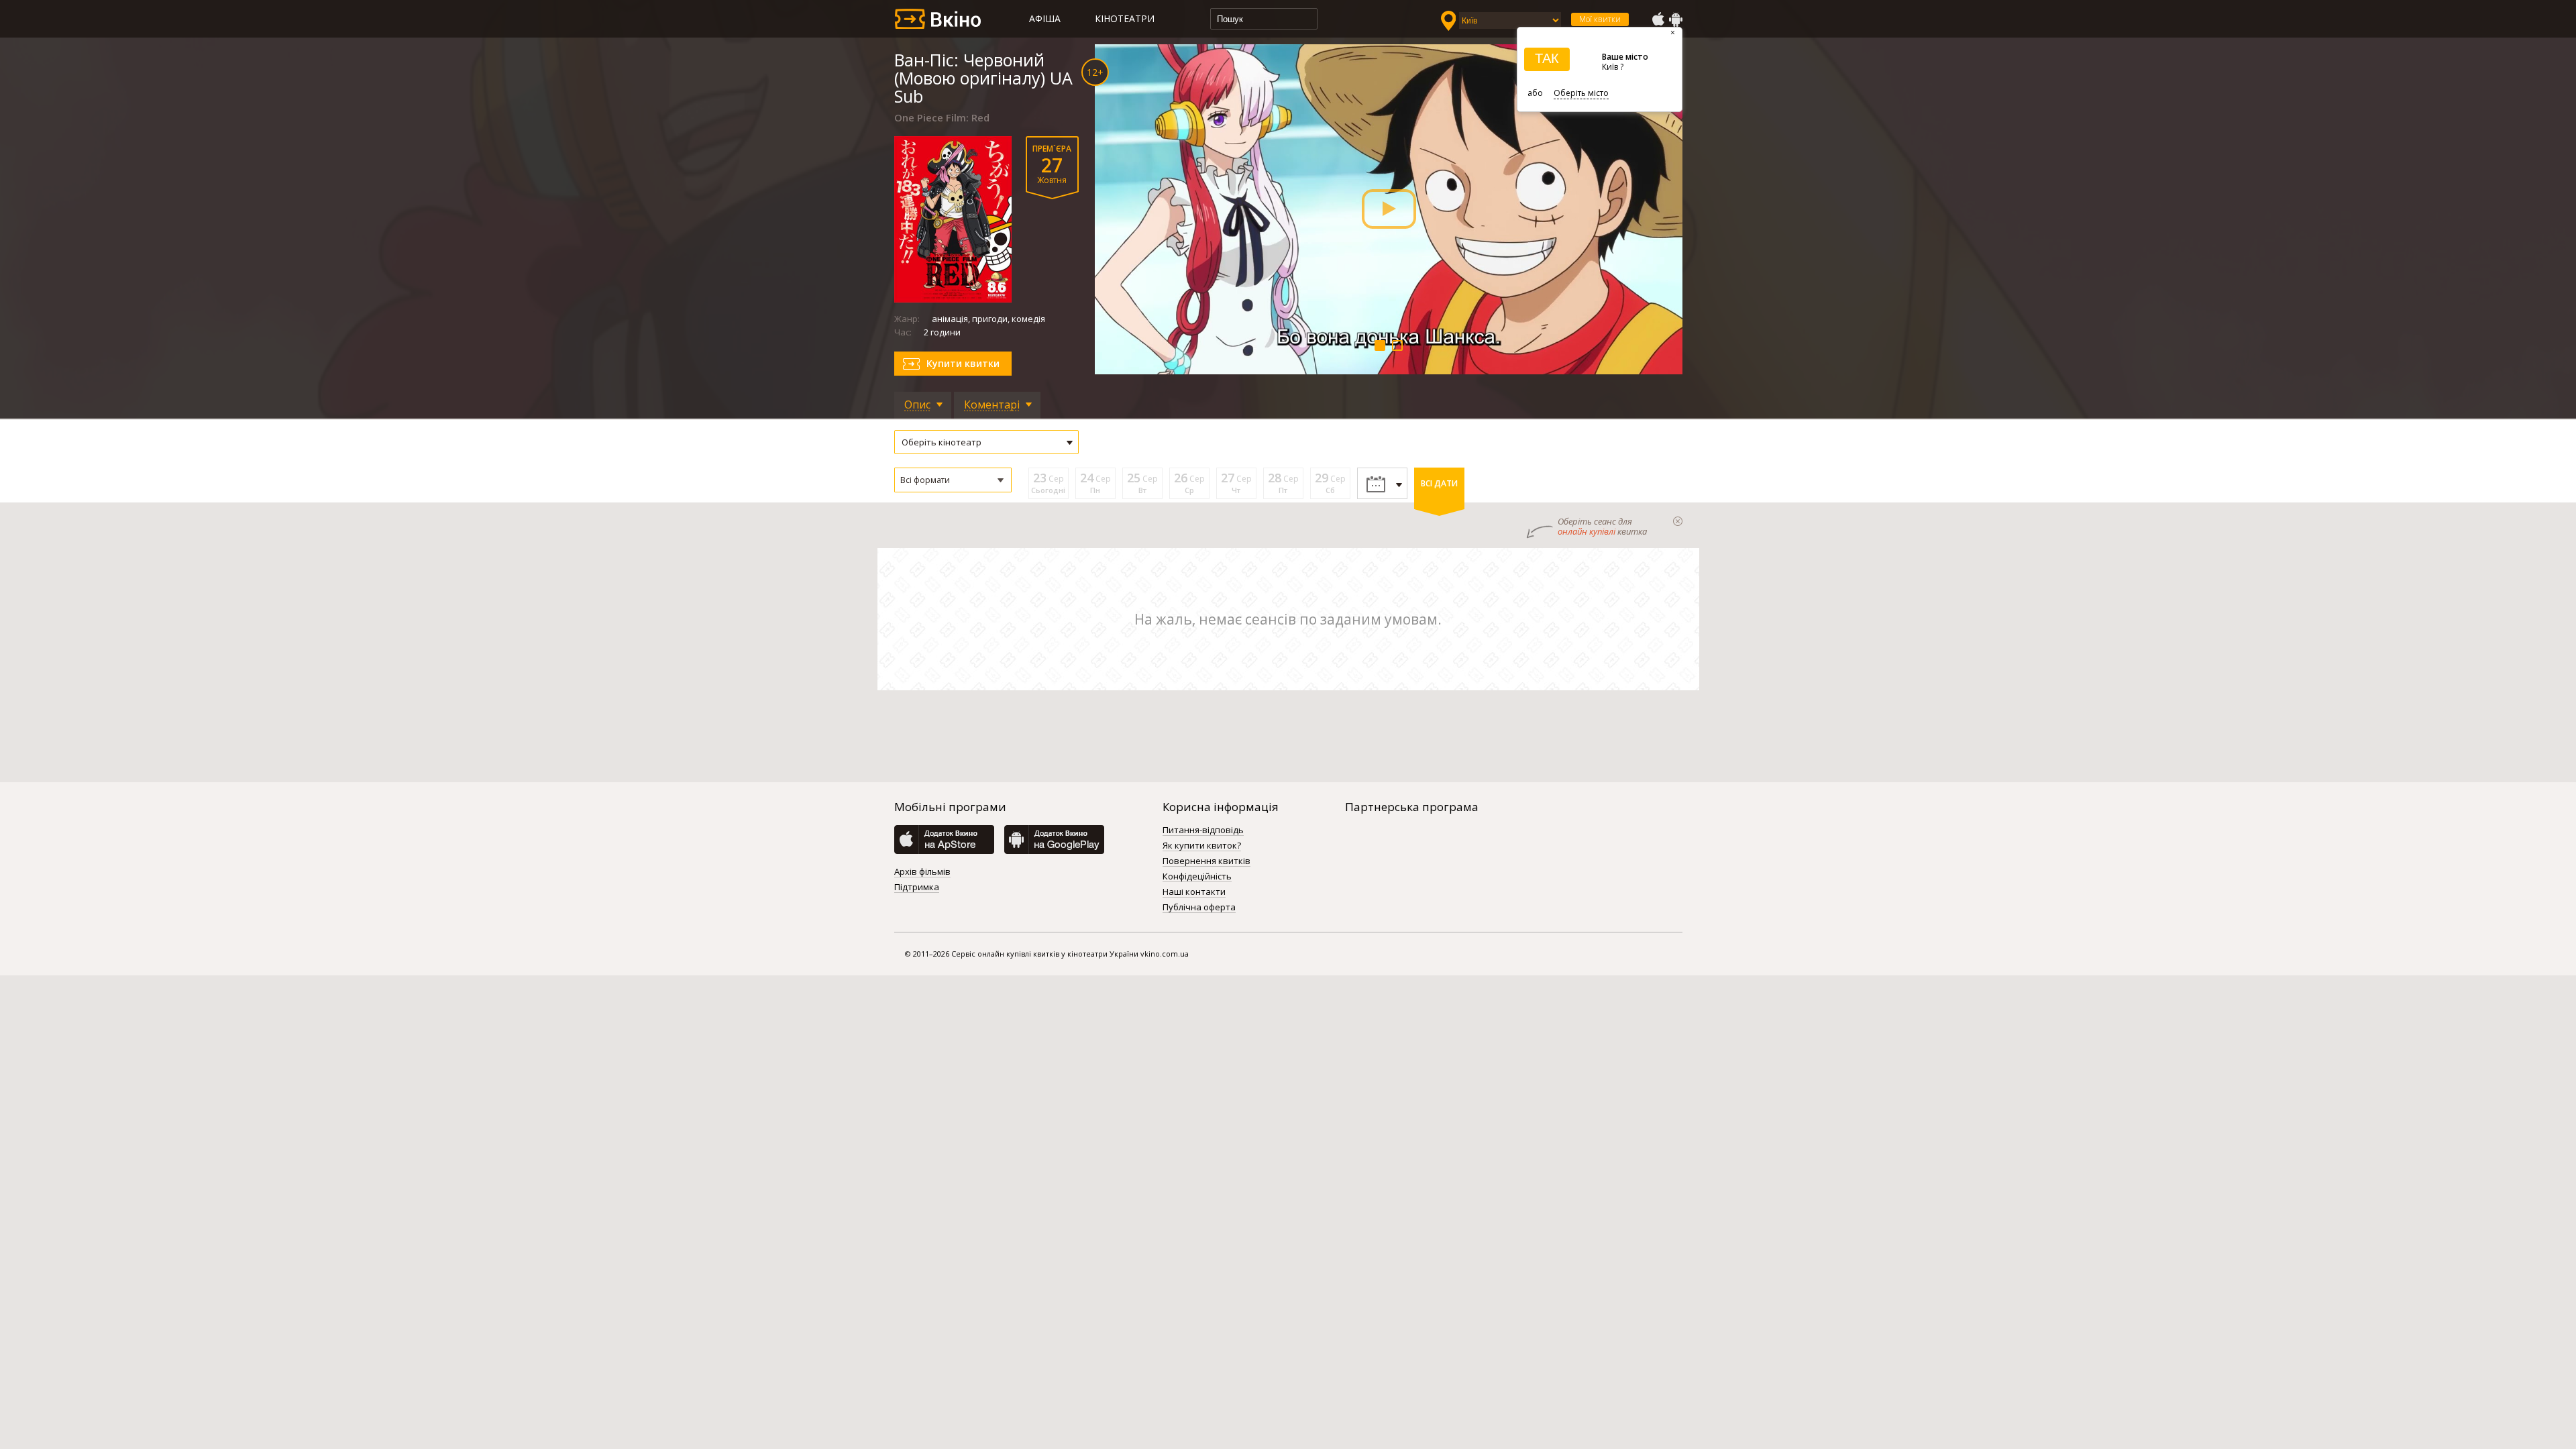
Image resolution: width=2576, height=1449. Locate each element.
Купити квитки (963, 363)
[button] (953, 480)
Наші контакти (1194, 892)
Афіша (1045, 18)
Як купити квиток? (1202, 846)
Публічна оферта (1199, 908)
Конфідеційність (1197, 877)
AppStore (1658, 19)
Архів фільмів (922, 872)
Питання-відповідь (1203, 830)
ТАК (1547, 58)
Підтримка (917, 888)
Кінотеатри (1125, 18)
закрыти (1678, 521)
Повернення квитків (1206, 861)
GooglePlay (1676, 19)
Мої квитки (1600, 19)
